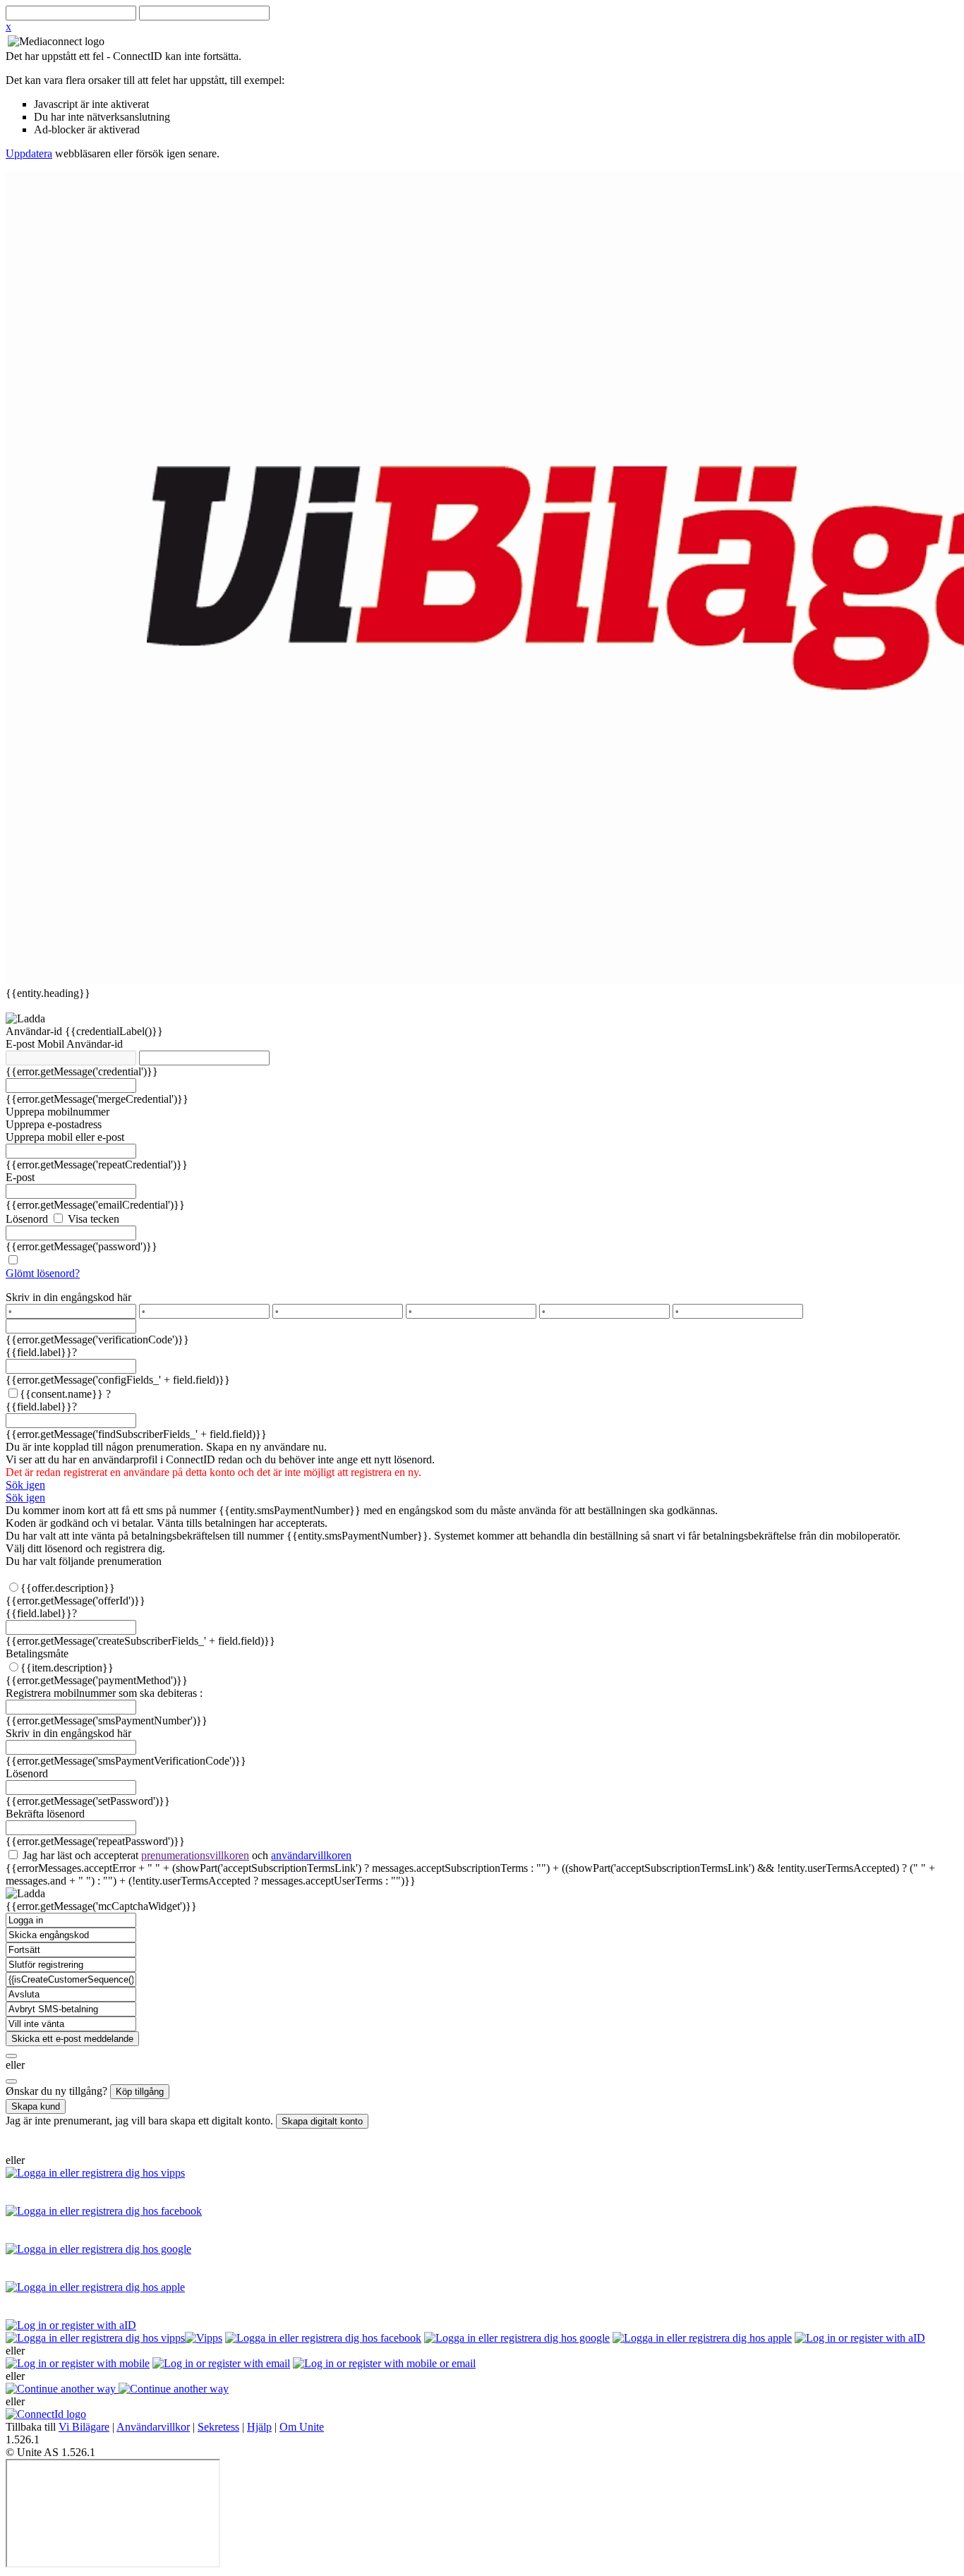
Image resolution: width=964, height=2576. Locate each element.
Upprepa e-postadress (54, 1124)
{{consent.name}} (61, 1394)
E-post (22, 1044)
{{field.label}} (41, 1352)
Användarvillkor (153, 2427)
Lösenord (27, 1219)
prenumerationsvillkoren (195, 1855)
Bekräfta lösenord (45, 1814)
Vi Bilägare (84, 2427)
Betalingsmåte (37, 1653)
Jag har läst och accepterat (186, 1855)
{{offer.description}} (68, 1588)
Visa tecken (92, 1219)
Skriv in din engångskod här (68, 1297)
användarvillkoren (311, 1855)
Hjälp (259, 2427)
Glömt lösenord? (43, 1273)
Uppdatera (29, 153)
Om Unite (302, 2427)
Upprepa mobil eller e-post (65, 1137)
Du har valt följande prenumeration (84, 1561)
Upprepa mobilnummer (58, 1112)
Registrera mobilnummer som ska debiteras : (104, 1693)
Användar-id (35, 1031)
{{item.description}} (67, 1668)
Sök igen (25, 1485)
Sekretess (218, 2427)
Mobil (52, 1044)
